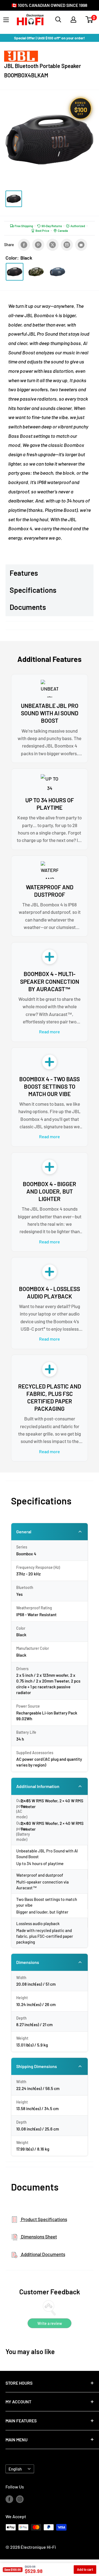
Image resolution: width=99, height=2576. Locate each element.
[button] (89, 20)
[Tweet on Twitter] (53, 245)
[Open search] (58, 20)
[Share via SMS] (81, 245)
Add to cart (85, 2569)
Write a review (50, 2323)
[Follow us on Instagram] (20, 2499)
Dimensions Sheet (38, 2237)
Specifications (33, 590)
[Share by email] (67, 245)
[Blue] (57, 272)
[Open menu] (6, 20)
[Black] (15, 272)
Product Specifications (44, 2219)
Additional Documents (43, 2254)
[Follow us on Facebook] (9, 2499)
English (15, 2469)
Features (24, 573)
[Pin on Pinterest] (38, 245)
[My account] (73, 20)
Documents (28, 607)
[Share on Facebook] (24, 245)
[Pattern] (36, 272)
